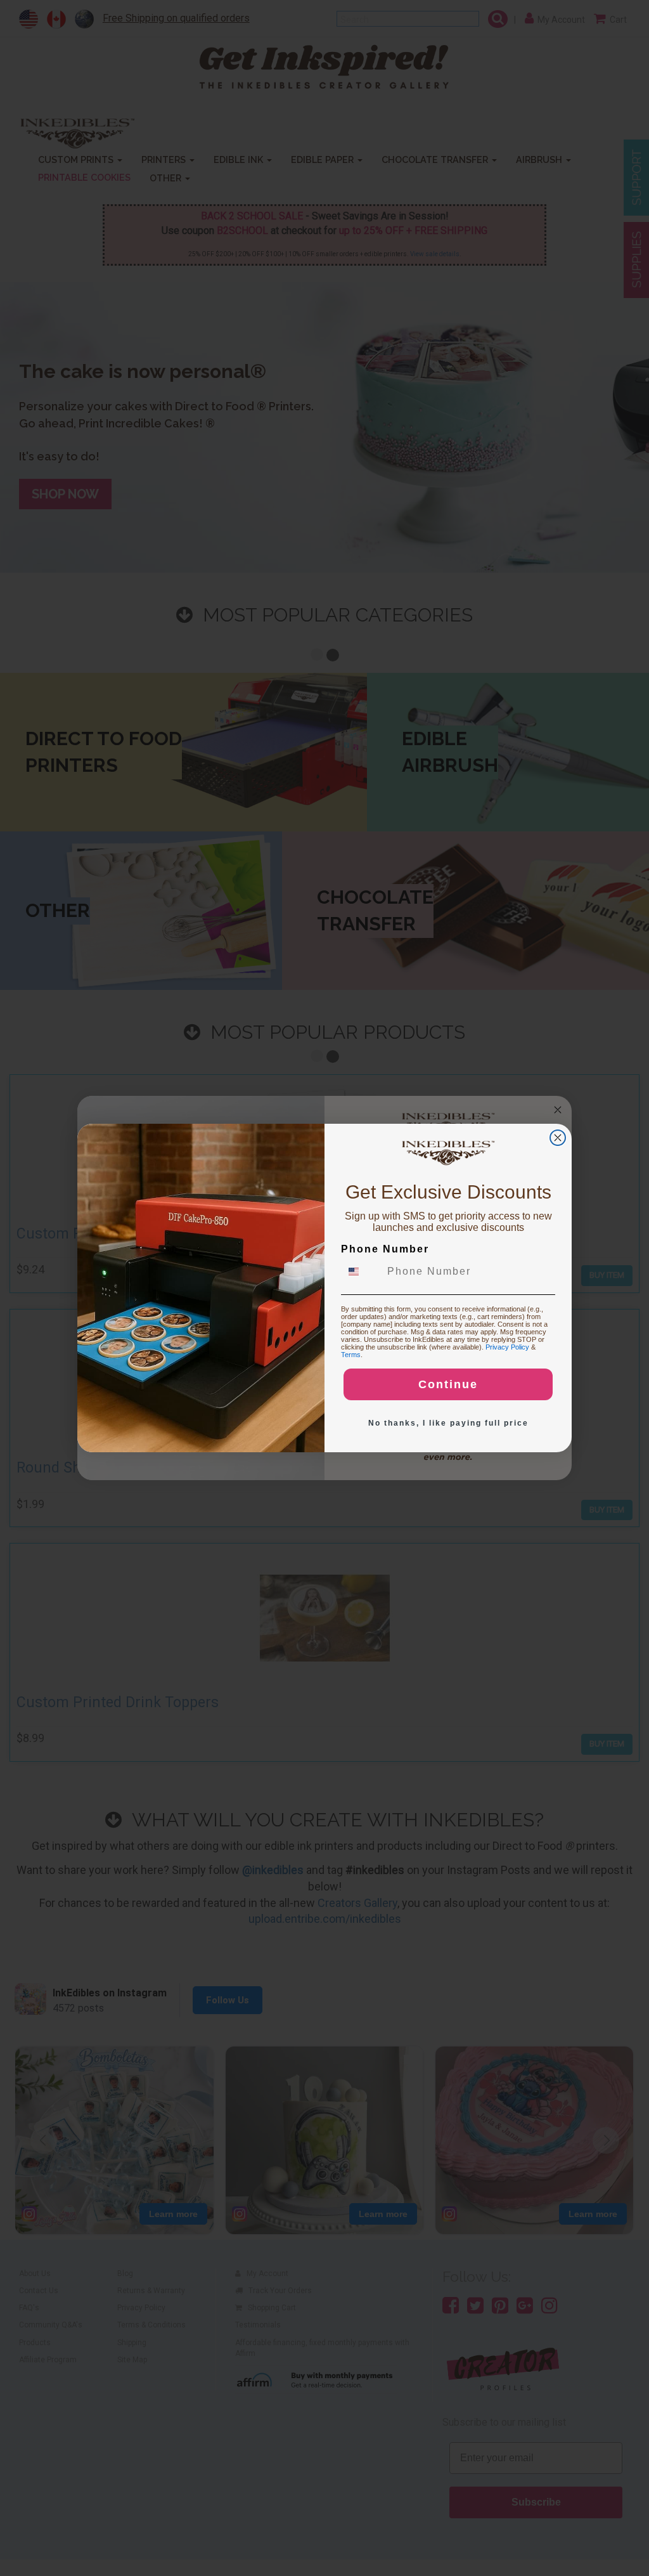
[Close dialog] (558, 1138)
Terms (351, 1355)
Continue (448, 1384)
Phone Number (385, 1249)
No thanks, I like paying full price (448, 1423)
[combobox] (361, 1272)
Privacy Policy (507, 1347)
